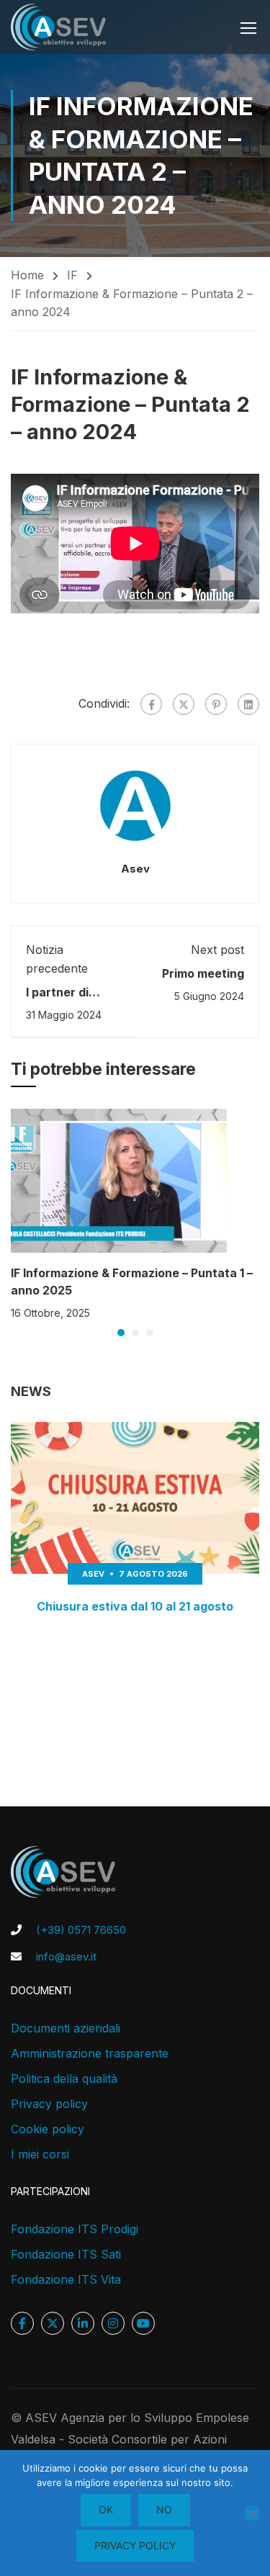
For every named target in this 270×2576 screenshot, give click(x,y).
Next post (217, 950)
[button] (121, 1333)
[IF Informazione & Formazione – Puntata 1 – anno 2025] (119, 1179)
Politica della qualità (64, 2079)
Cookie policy (48, 2129)
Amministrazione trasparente (90, 2053)
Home (27, 275)
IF (72, 275)
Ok (106, 2509)
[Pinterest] (216, 704)
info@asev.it (66, 1956)
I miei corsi (40, 2154)
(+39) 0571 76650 (81, 1930)
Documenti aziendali (66, 2028)
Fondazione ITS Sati (66, 2254)
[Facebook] (151, 704)
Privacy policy (49, 2104)
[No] (252, 2513)
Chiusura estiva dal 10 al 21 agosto (135, 1606)
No (164, 2509)
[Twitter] (184, 704)
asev (135, 869)
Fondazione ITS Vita (66, 2279)
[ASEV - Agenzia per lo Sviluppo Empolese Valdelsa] (58, 27)
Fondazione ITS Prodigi (75, 2229)
